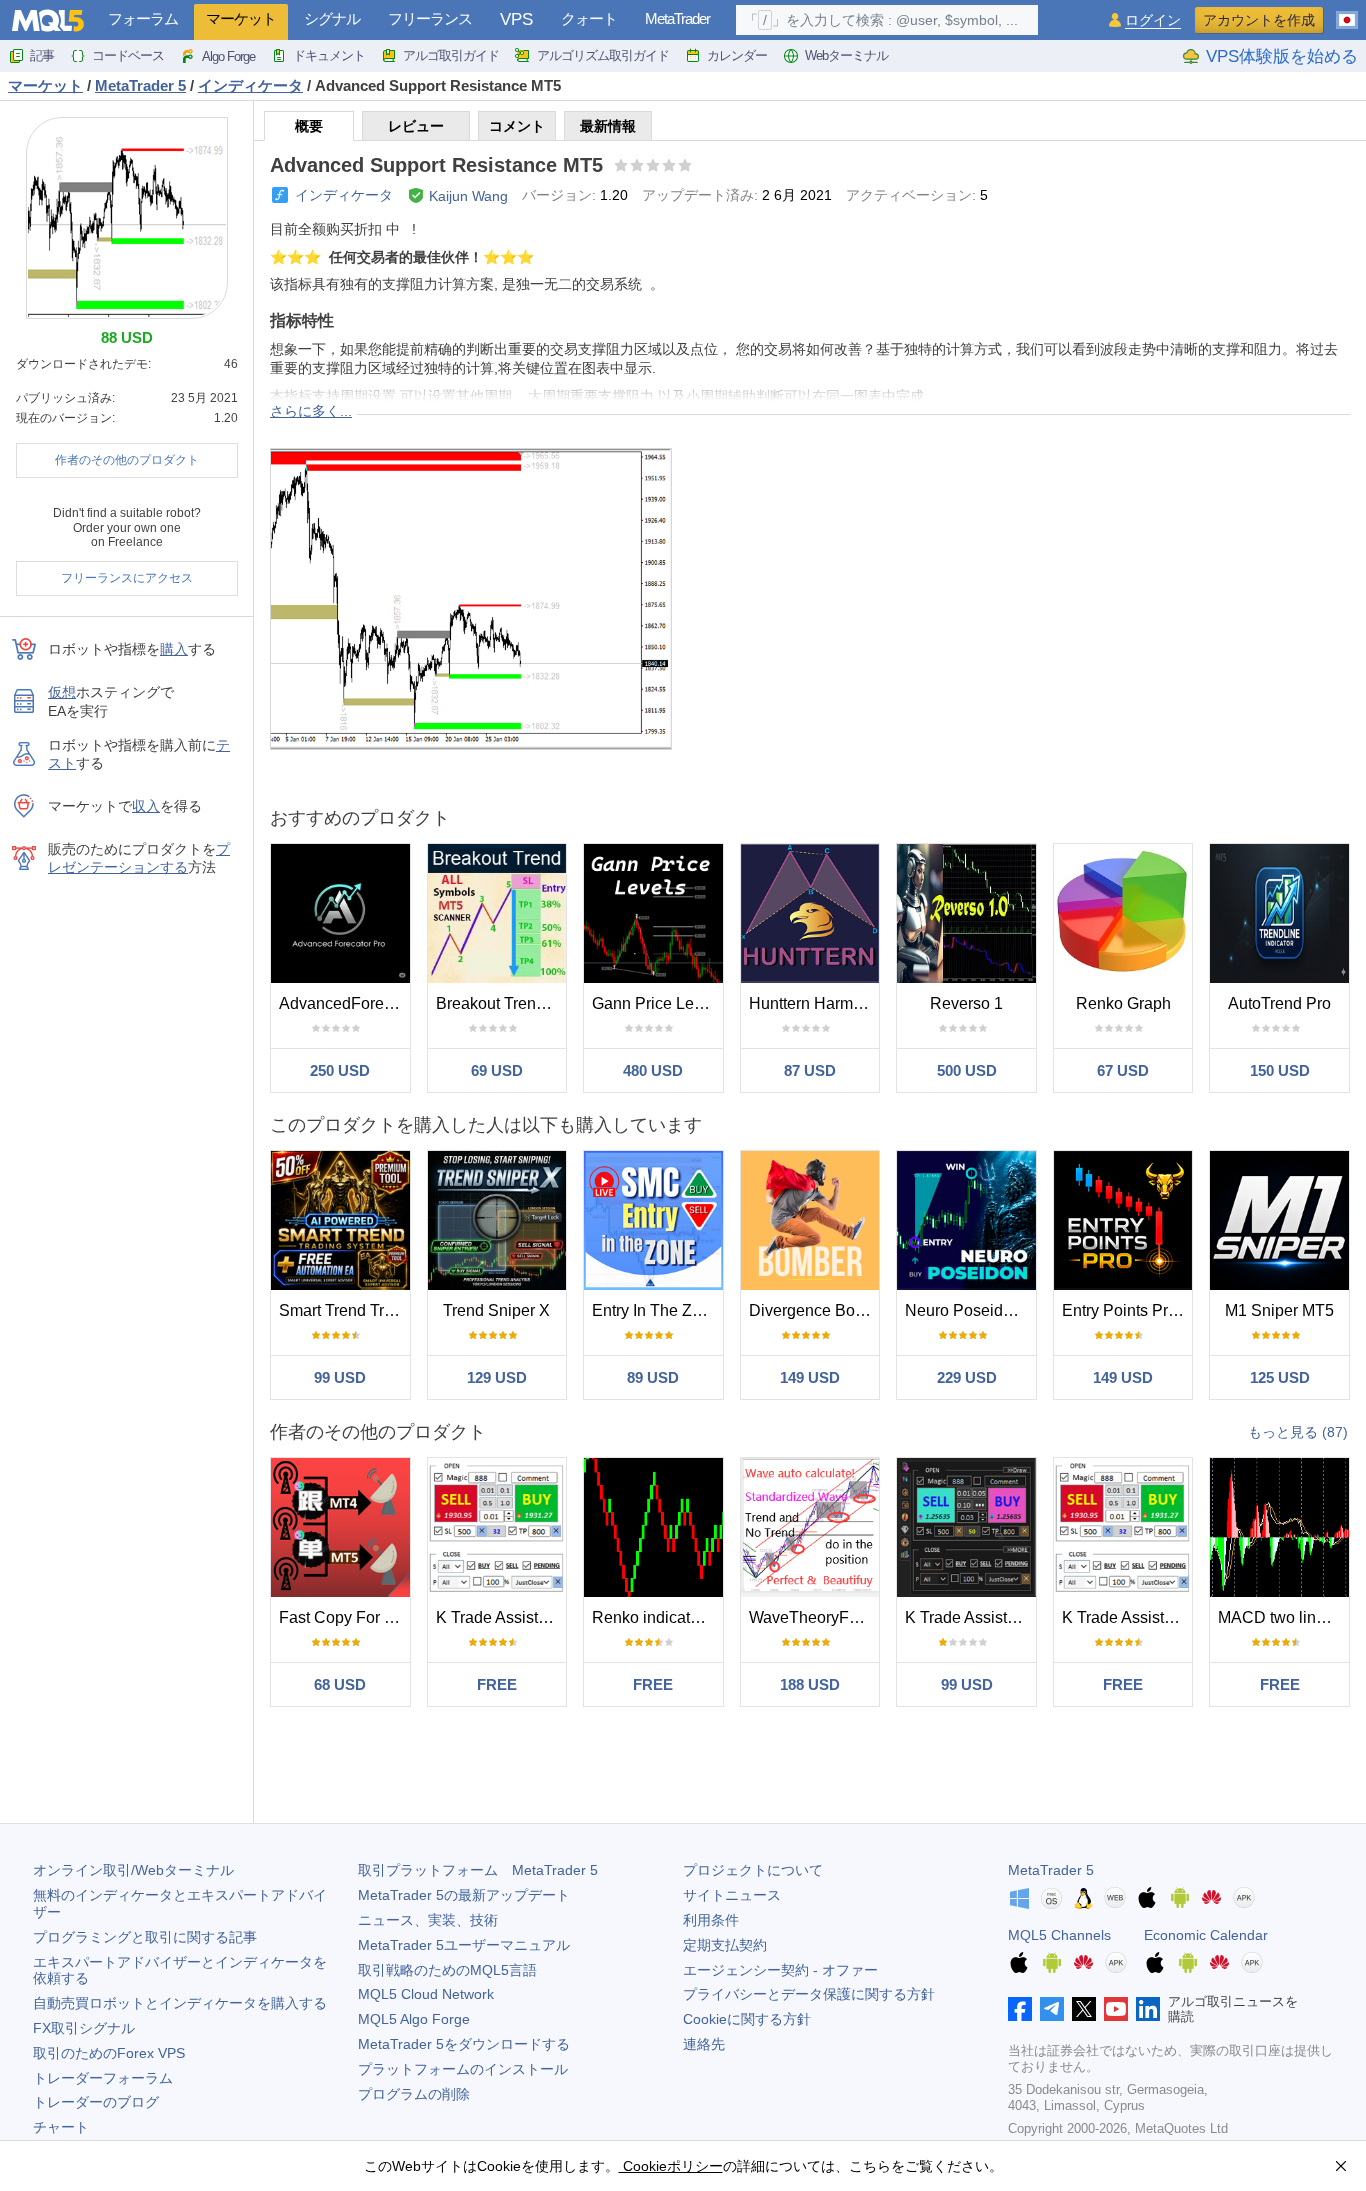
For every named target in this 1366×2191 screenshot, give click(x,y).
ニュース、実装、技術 (428, 1920)
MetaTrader (677, 18)
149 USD (810, 1377)
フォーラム (143, 18)
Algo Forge (228, 56)
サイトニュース (732, 1895)
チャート (61, 2127)
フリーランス (430, 18)
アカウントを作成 (1259, 20)
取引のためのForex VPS (109, 2053)
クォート (589, 18)
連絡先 (704, 2044)
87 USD (810, 1070)
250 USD (340, 1070)
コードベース (128, 55)
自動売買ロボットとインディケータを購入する (180, 2003)
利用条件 (711, 1920)
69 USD (497, 1070)
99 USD (340, 1377)
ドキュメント (329, 55)
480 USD (653, 1070)
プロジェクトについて (753, 1870)
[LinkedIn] (1148, 2009)
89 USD (653, 1377)
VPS (516, 19)
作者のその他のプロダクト (127, 460)
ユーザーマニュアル (464, 1945)
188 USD (810, 1684)
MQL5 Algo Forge (414, 2019)
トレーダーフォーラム (103, 2078)
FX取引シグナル (84, 2028)
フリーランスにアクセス (127, 578)
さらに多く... (311, 411)
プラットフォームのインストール (463, 2069)
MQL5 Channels (1059, 1935)
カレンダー (737, 55)
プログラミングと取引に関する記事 (145, 1937)
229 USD (967, 1377)
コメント (517, 126)
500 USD (967, 1070)
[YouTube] (1116, 2009)
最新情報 (608, 126)
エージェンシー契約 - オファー (780, 1970)
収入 (146, 806)
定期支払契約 (725, 1945)
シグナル (332, 18)
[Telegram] (1052, 2009)
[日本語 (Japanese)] (1347, 12)
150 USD (1280, 1070)
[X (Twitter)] (1084, 2009)
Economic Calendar (1206, 1935)
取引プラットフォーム (478, 1870)
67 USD (1123, 1070)
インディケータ (344, 195)
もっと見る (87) (1298, 1432)
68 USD (340, 1684)
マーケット (241, 18)
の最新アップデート (464, 1895)
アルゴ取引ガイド (451, 55)
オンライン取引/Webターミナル (133, 1870)
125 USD (1280, 1377)
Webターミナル (846, 55)
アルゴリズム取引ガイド (603, 55)
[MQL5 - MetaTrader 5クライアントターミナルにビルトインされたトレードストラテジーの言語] (48, 20)
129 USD (497, 1377)
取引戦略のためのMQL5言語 (447, 1970)
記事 (42, 55)
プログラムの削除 (414, 2094)
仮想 (62, 692)
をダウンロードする (464, 2044)
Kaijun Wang (468, 196)
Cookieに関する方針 (747, 2019)
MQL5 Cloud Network (426, 1994)
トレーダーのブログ (96, 2102)
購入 (174, 649)
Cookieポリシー (671, 2166)
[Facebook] (1020, 2009)
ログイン (1153, 20)
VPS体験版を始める (1282, 56)
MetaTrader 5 (1051, 1870)
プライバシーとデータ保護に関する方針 (809, 1994)
